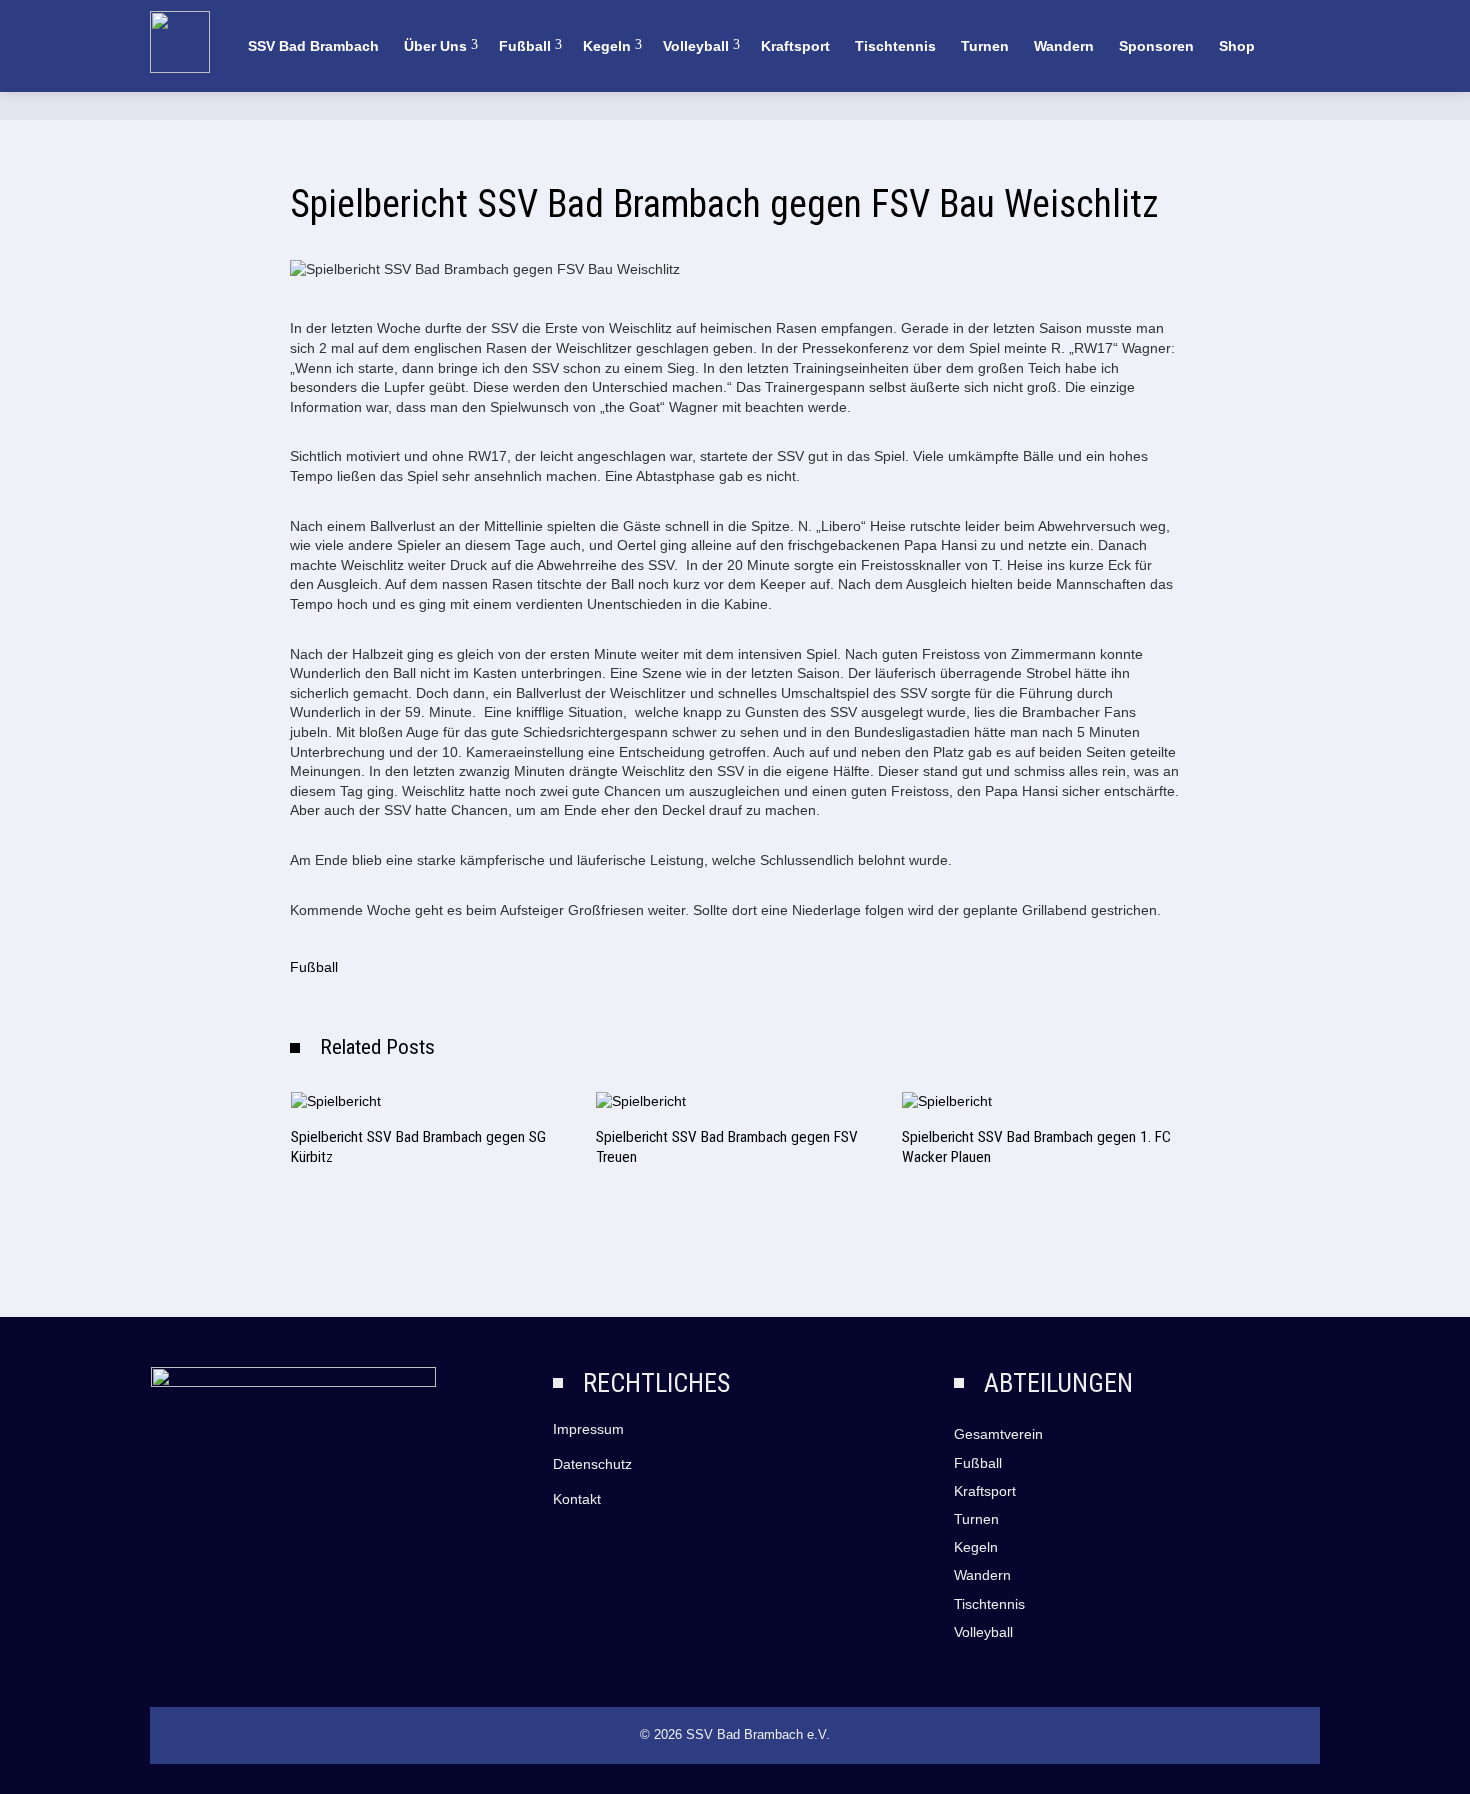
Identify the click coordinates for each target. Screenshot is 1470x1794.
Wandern (1064, 46)
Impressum (588, 1429)
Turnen (985, 46)
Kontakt (577, 1499)
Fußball (525, 46)
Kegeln (607, 46)
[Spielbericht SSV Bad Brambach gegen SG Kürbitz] (336, 1100)
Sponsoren (1156, 46)
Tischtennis (895, 46)
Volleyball (696, 46)
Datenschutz (592, 1464)
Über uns (435, 46)
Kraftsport (795, 46)
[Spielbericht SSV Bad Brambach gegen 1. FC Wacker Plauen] (947, 1100)
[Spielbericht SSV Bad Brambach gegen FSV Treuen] (641, 1100)
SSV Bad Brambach (313, 46)
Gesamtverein (998, 1434)
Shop (1237, 46)
